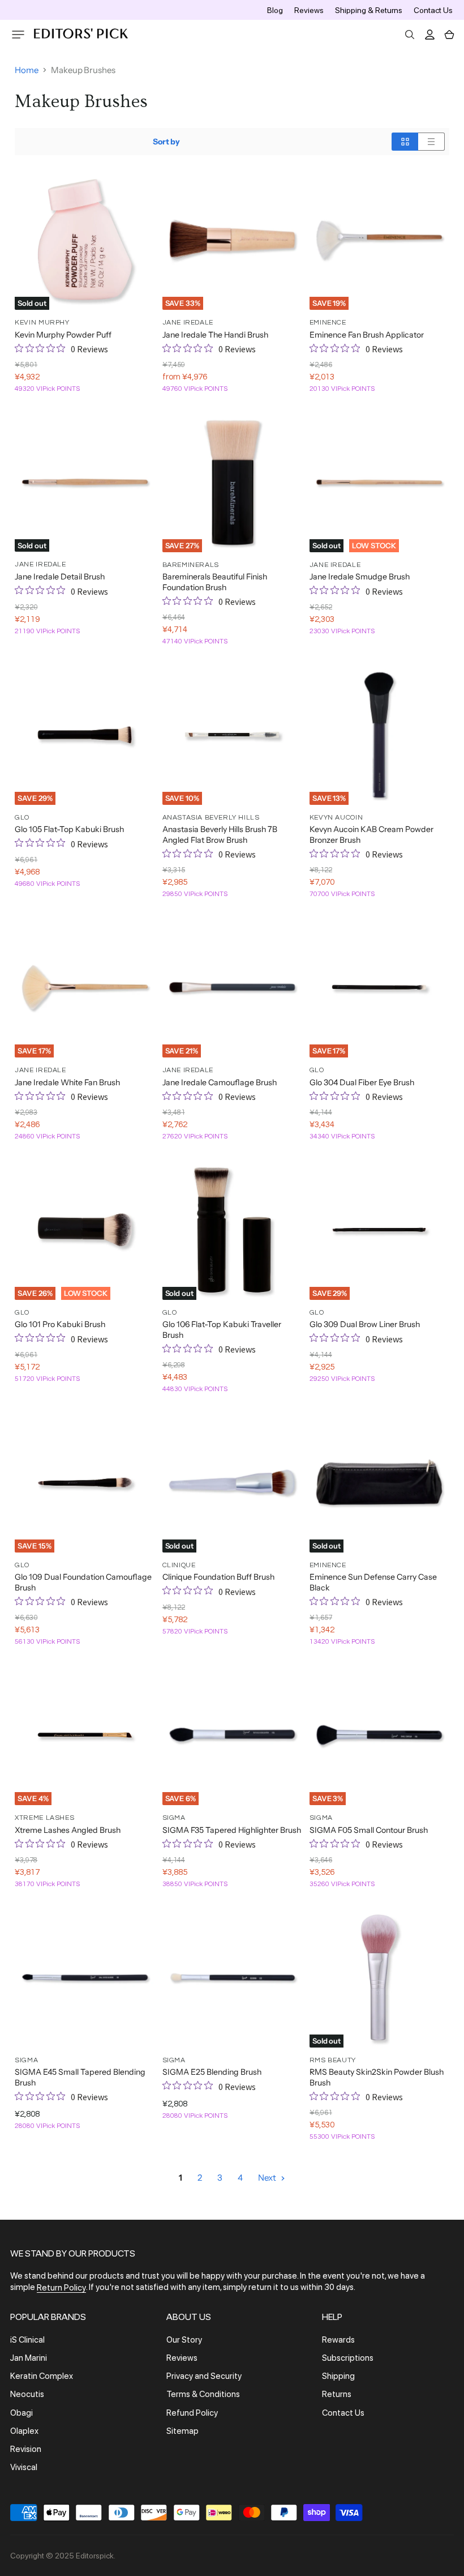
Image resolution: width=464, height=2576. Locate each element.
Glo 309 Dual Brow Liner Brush (365, 1324)
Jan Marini (29, 2358)
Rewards (338, 2340)
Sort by (167, 142)
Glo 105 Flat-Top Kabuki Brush (69, 829)
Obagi (22, 2413)
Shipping (338, 2376)
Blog (275, 10)
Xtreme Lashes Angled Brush (68, 1830)
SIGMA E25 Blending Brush (212, 2072)
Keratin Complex (42, 2376)
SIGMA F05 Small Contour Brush (369, 1830)
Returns (337, 2395)
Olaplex (24, 2431)
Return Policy (61, 2288)
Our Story (184, 2340)
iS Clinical (27, 2340)
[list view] (431, 142)
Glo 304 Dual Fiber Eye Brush (362, 1082)
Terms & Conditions (203, 2395)
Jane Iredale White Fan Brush (67, 1082)
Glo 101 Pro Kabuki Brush (60, 1324)
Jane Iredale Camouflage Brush (220, 1082)
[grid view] (405, 142)
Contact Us (433, 10)
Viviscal (24, 2467)
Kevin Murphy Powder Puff (63, 335)
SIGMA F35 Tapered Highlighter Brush (232, 1830)
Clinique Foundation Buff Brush (218, 1577)
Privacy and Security (204, 2376)
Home (27, 70)
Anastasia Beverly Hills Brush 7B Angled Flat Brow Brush (220, 834)
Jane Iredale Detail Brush (60, 577)
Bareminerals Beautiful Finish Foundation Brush (215, 582)
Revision (26, 2449)
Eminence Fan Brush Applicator (367, 335)
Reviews (309, 10)
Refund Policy (192, 2413)
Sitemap (182, 2431)
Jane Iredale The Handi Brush (215, 335)
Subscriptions (348, 2358)
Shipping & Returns (369, 10)
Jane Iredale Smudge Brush (360, 577)
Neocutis (27, 2395)
